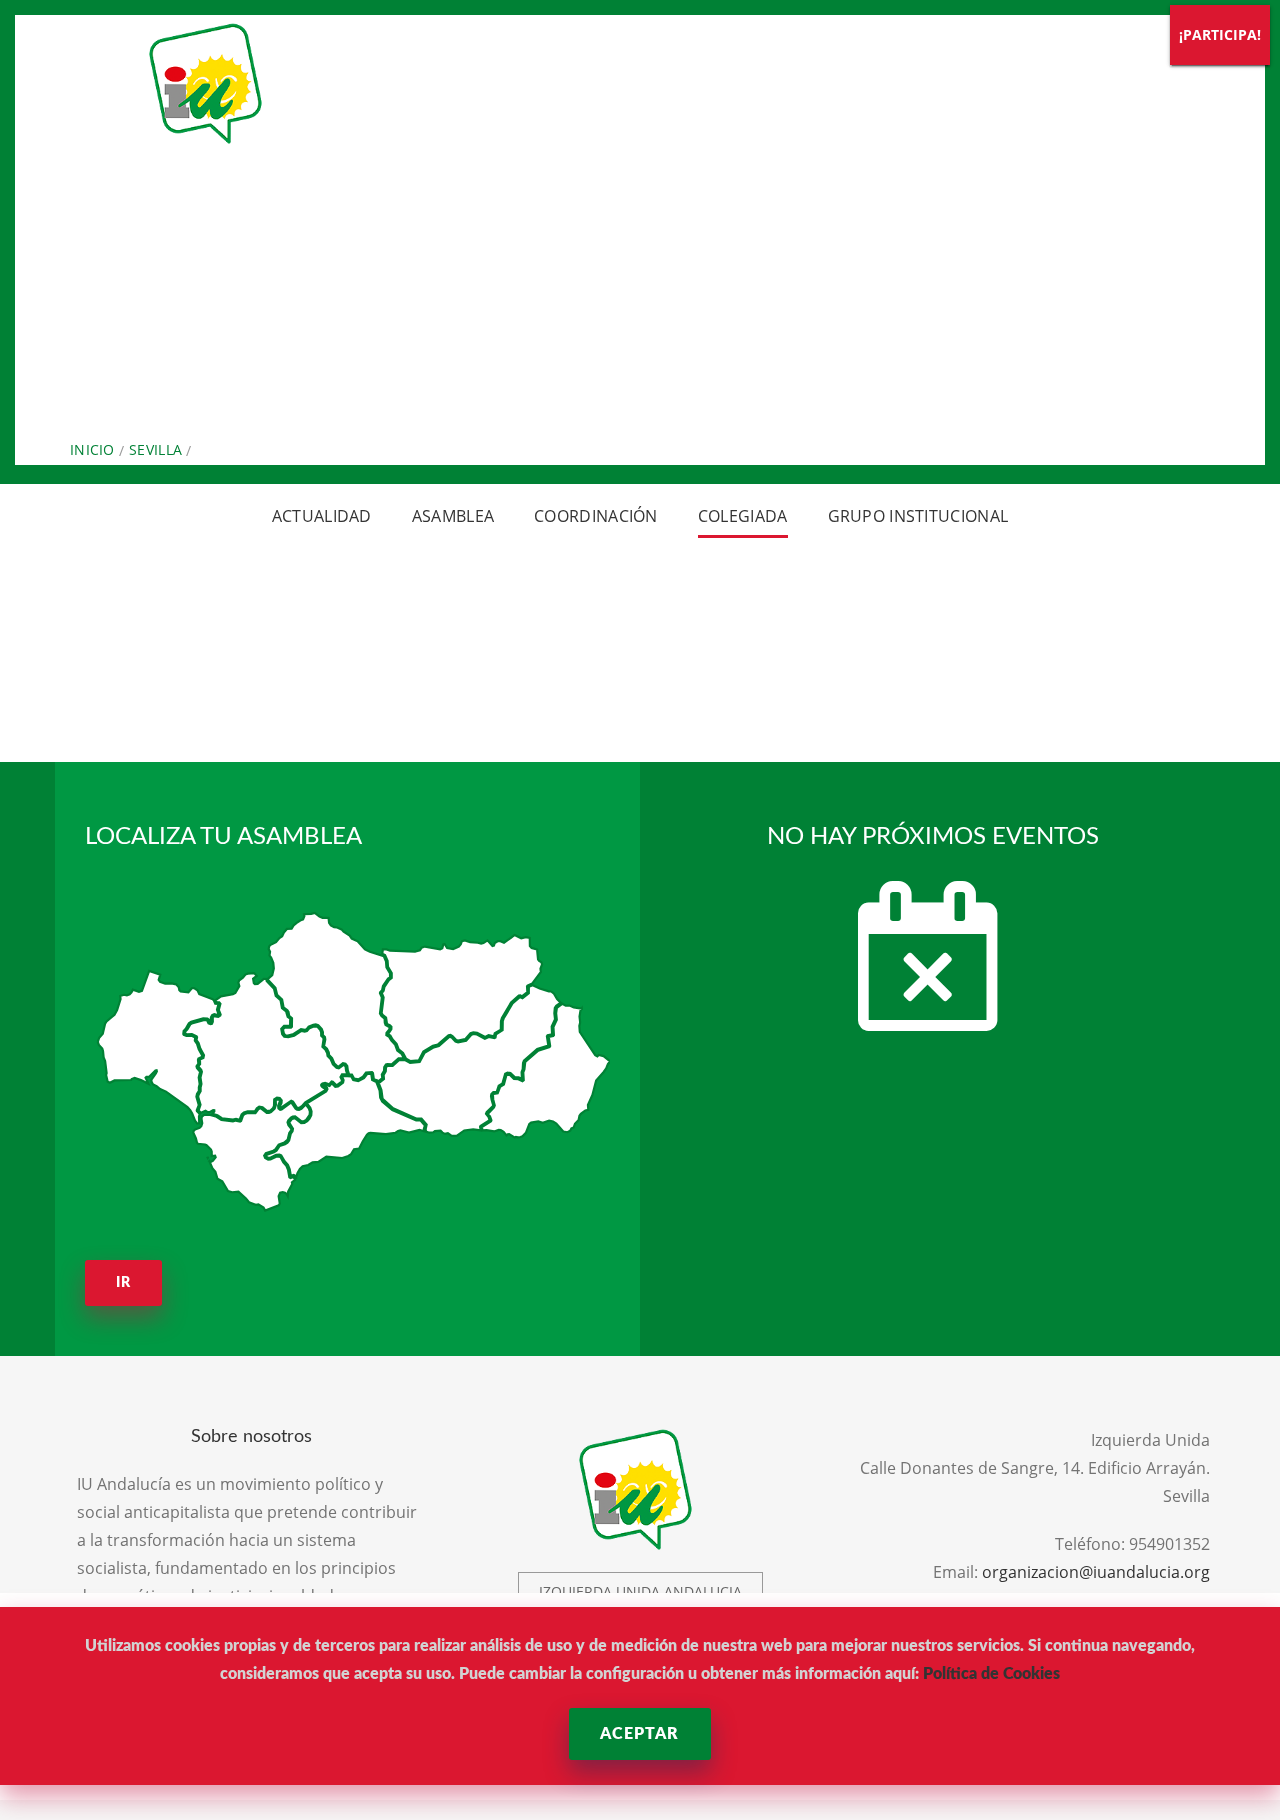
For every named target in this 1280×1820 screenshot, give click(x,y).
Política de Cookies (991, 1674)
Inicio (92, 449)
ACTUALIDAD (602, 69)
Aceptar (639, 1734)
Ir (123, 1283)
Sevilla (155, 449)
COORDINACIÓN (596, 516)
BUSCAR (1022, 69)
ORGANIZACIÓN (440, 69)
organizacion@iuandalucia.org (1096, 1572)
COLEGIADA (743, 516)
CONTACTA (912, 69)
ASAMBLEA (453, 516)
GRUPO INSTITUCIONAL (918, 516)
